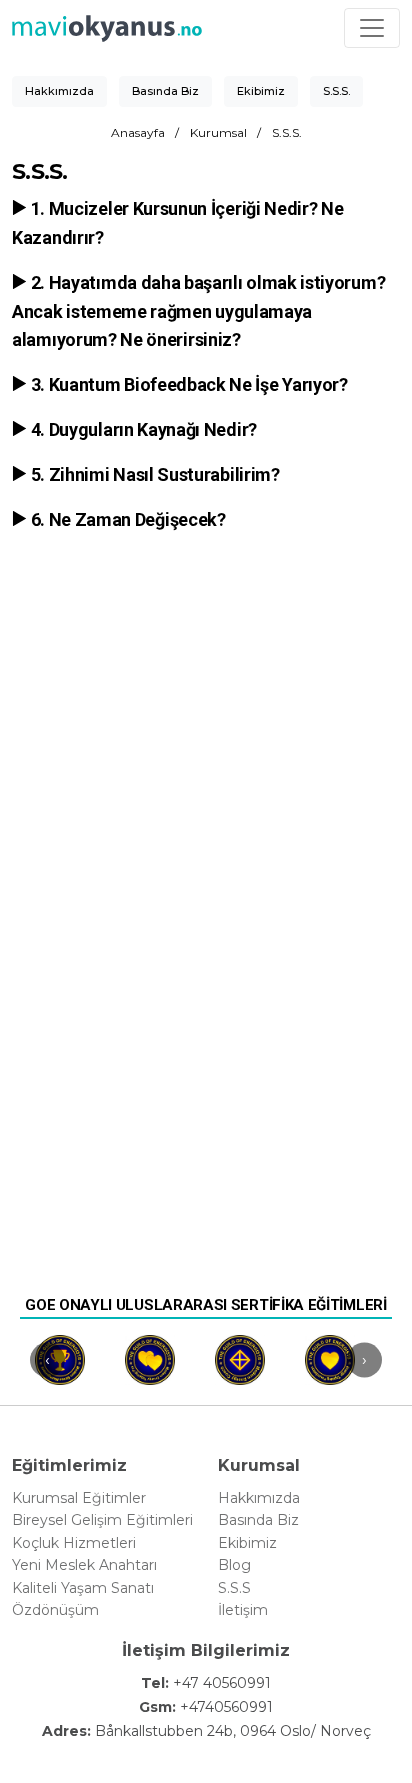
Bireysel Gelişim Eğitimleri (102, 1520)
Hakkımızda (59, 91)
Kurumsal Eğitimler (79, 1498)
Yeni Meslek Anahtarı (84, 1565)
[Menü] (372, 28)
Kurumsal (218, 132)
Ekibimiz (261, 91)
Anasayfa (138, 132)
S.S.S (234, 1588)
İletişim (243, 1610)
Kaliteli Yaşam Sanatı (83, 1588)
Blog (234, 1565)
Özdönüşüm (55, 1610)
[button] (198, 311)
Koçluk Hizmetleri (74, 1543)
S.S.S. (336, 91)
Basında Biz (165, 91)
